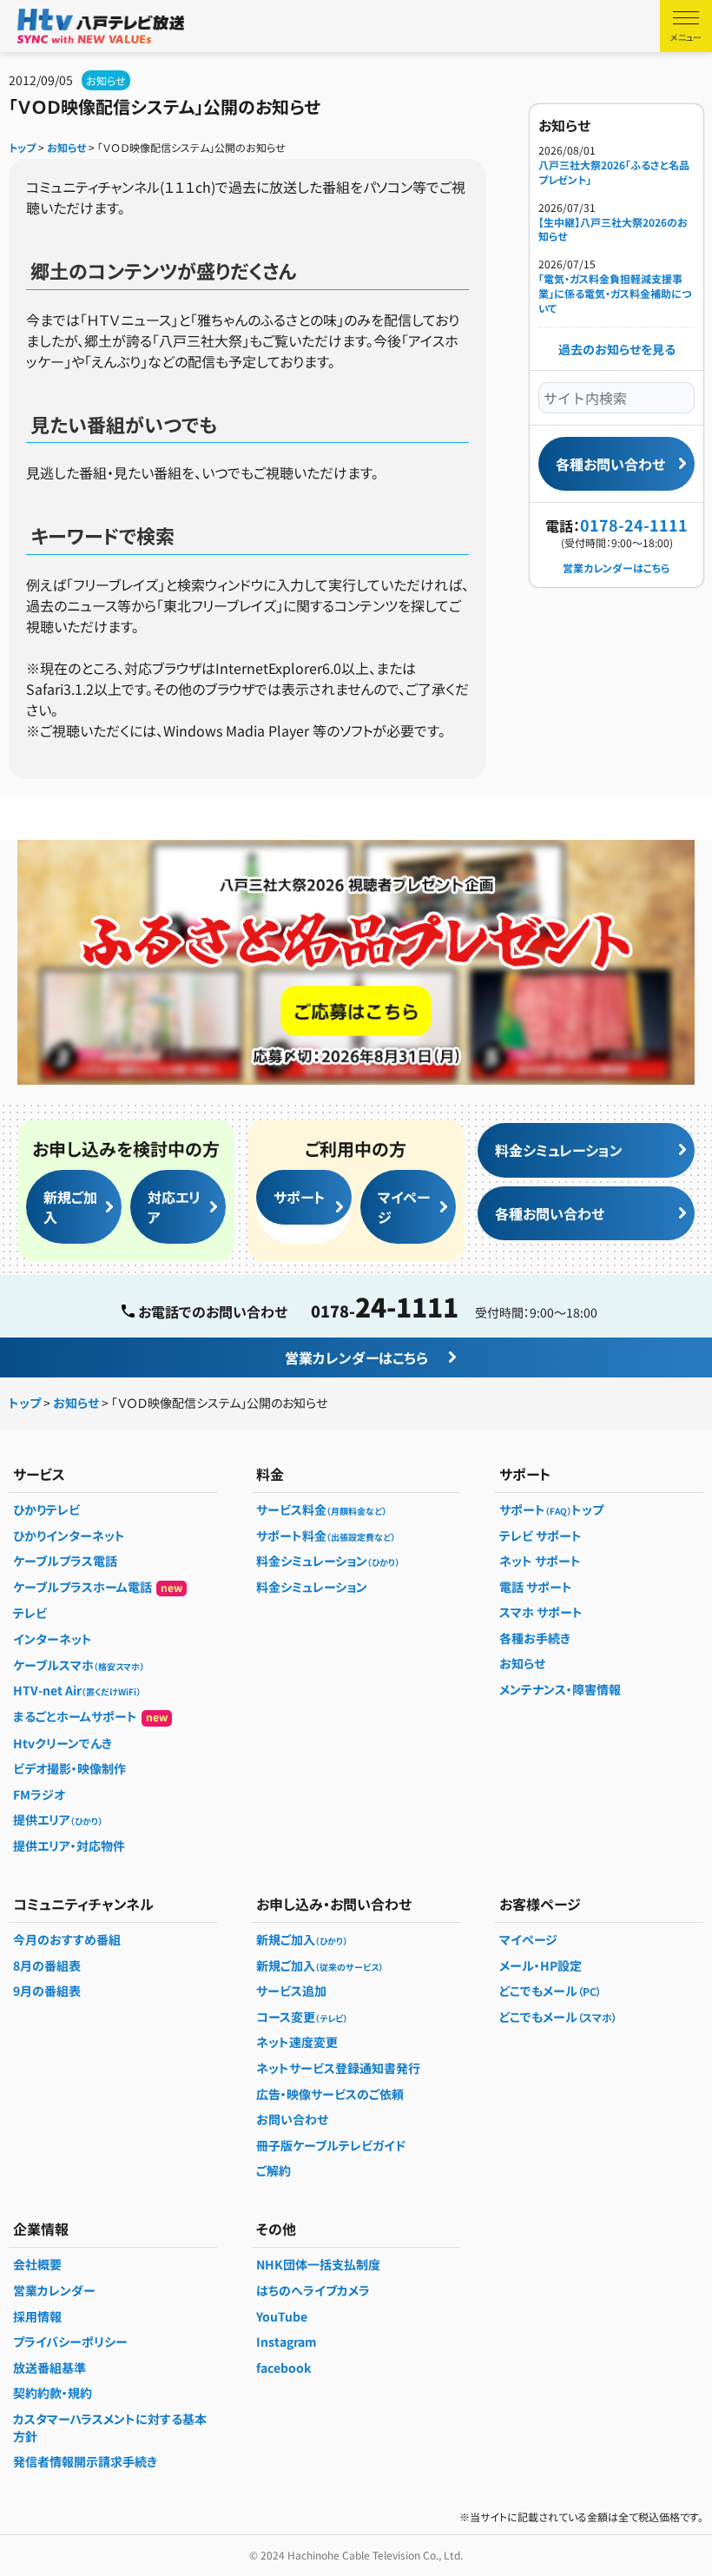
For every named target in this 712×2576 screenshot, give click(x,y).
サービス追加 (291, 1991)
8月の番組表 (47, 1965)
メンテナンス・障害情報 (560, 1689)
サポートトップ (551, 1509)
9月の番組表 (47, 1991)
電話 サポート (536, 1587)
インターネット (53, 1639)
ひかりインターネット (69, 1536)
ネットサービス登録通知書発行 (338, 2068)
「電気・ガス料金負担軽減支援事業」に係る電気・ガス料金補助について (615, 294)
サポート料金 (326, 1536)
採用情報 (37, 2316)
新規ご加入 (70, 1206)
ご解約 (274, 2170)
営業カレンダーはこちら (616, 568)
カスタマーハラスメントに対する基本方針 (110, 2427)
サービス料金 (321, 1509)
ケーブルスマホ (79, 1665)
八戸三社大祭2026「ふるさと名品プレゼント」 (614, 172)
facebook (283, 2368)
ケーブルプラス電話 (65, 1561)
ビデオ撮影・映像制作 (69, 1768)
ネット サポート (540, 1561)
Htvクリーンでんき (63, 1743)
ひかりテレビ (46, 1509)
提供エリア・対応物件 (69, 1846)
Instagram (287, 2342)
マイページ (404, 1206)
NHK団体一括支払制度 (318, 2264)
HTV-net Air (77, 1690)
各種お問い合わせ (610, 464)
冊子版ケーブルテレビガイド (331, 2145)
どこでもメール (550, 1991)
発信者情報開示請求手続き (85, 2461)
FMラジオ (39, 1794)
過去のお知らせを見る (617, 349)
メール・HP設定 (541, 1965)
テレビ (30, 1613)
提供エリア (58, 1820)
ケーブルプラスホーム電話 (98, 1587)
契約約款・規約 (53, 2393)
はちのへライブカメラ (313, 2290)
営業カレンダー (54, 2290)
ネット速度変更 (297, 2042)
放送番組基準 (49, 2368)
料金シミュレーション (559, 1150)
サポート (299, 1197)
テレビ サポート (541, 1536)
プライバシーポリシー (70, 2342)
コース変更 (302, 2017)
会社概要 (37, 2264)
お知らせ (106, 80)
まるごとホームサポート (90, 1716)
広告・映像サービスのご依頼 (330, 2094)
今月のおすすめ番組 (67, 1939)
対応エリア (174, 1206)
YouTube (282, 2316)
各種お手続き (535, 1638)
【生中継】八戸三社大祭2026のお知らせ (317, 816)
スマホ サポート (541, 1612)
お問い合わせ (292, 2119)
